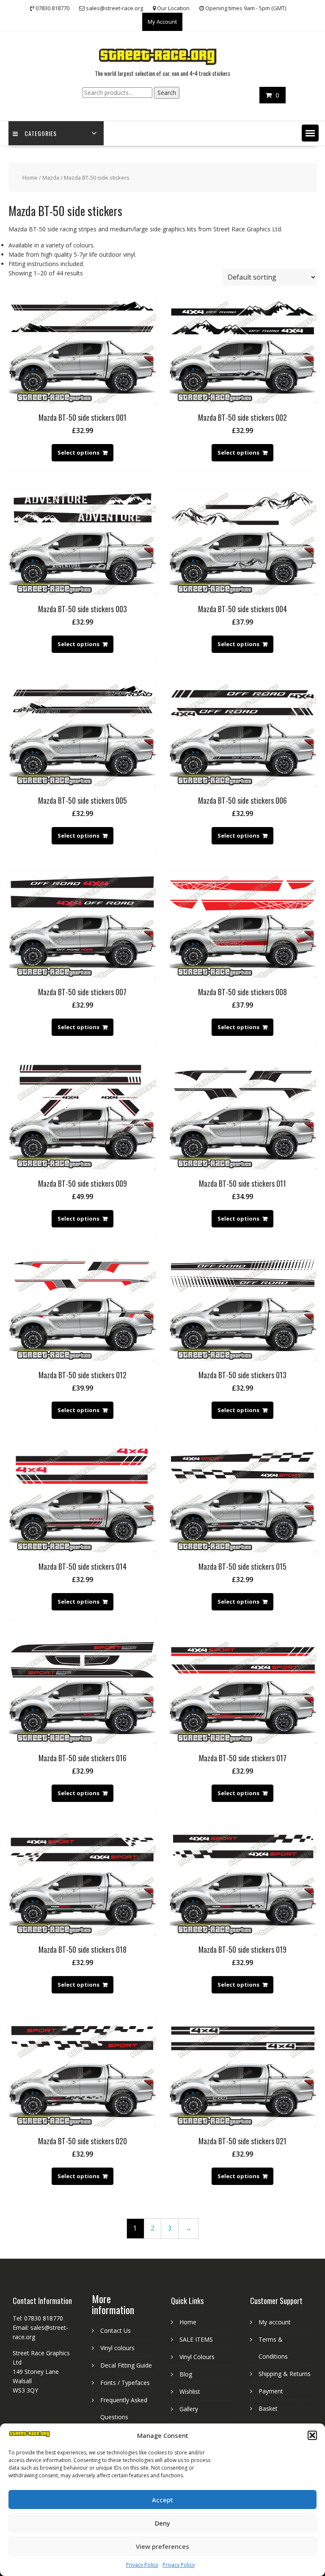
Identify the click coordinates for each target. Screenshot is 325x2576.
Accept (162, 2500)
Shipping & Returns (285, 2374)
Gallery (189, 2409)
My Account (162, 22)
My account (275, 2322)
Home (30, 178)
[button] (312, 2435)
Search (167, 93)
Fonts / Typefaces (125, 2383)
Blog (186, 2374)
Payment (271, 2391)
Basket (268, 2408)
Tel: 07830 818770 (38, 2318)
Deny (162, 2523)
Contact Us (116, 2330)
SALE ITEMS (196, 2339)
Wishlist (190, 2391)
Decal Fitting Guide (126, 2365)
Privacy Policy (142, 2565)
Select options (78, 452)
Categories (41, 133)
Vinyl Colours (197, 2357)
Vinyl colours (117, 2348)
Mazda (51, 178)
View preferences (162, 2546)
